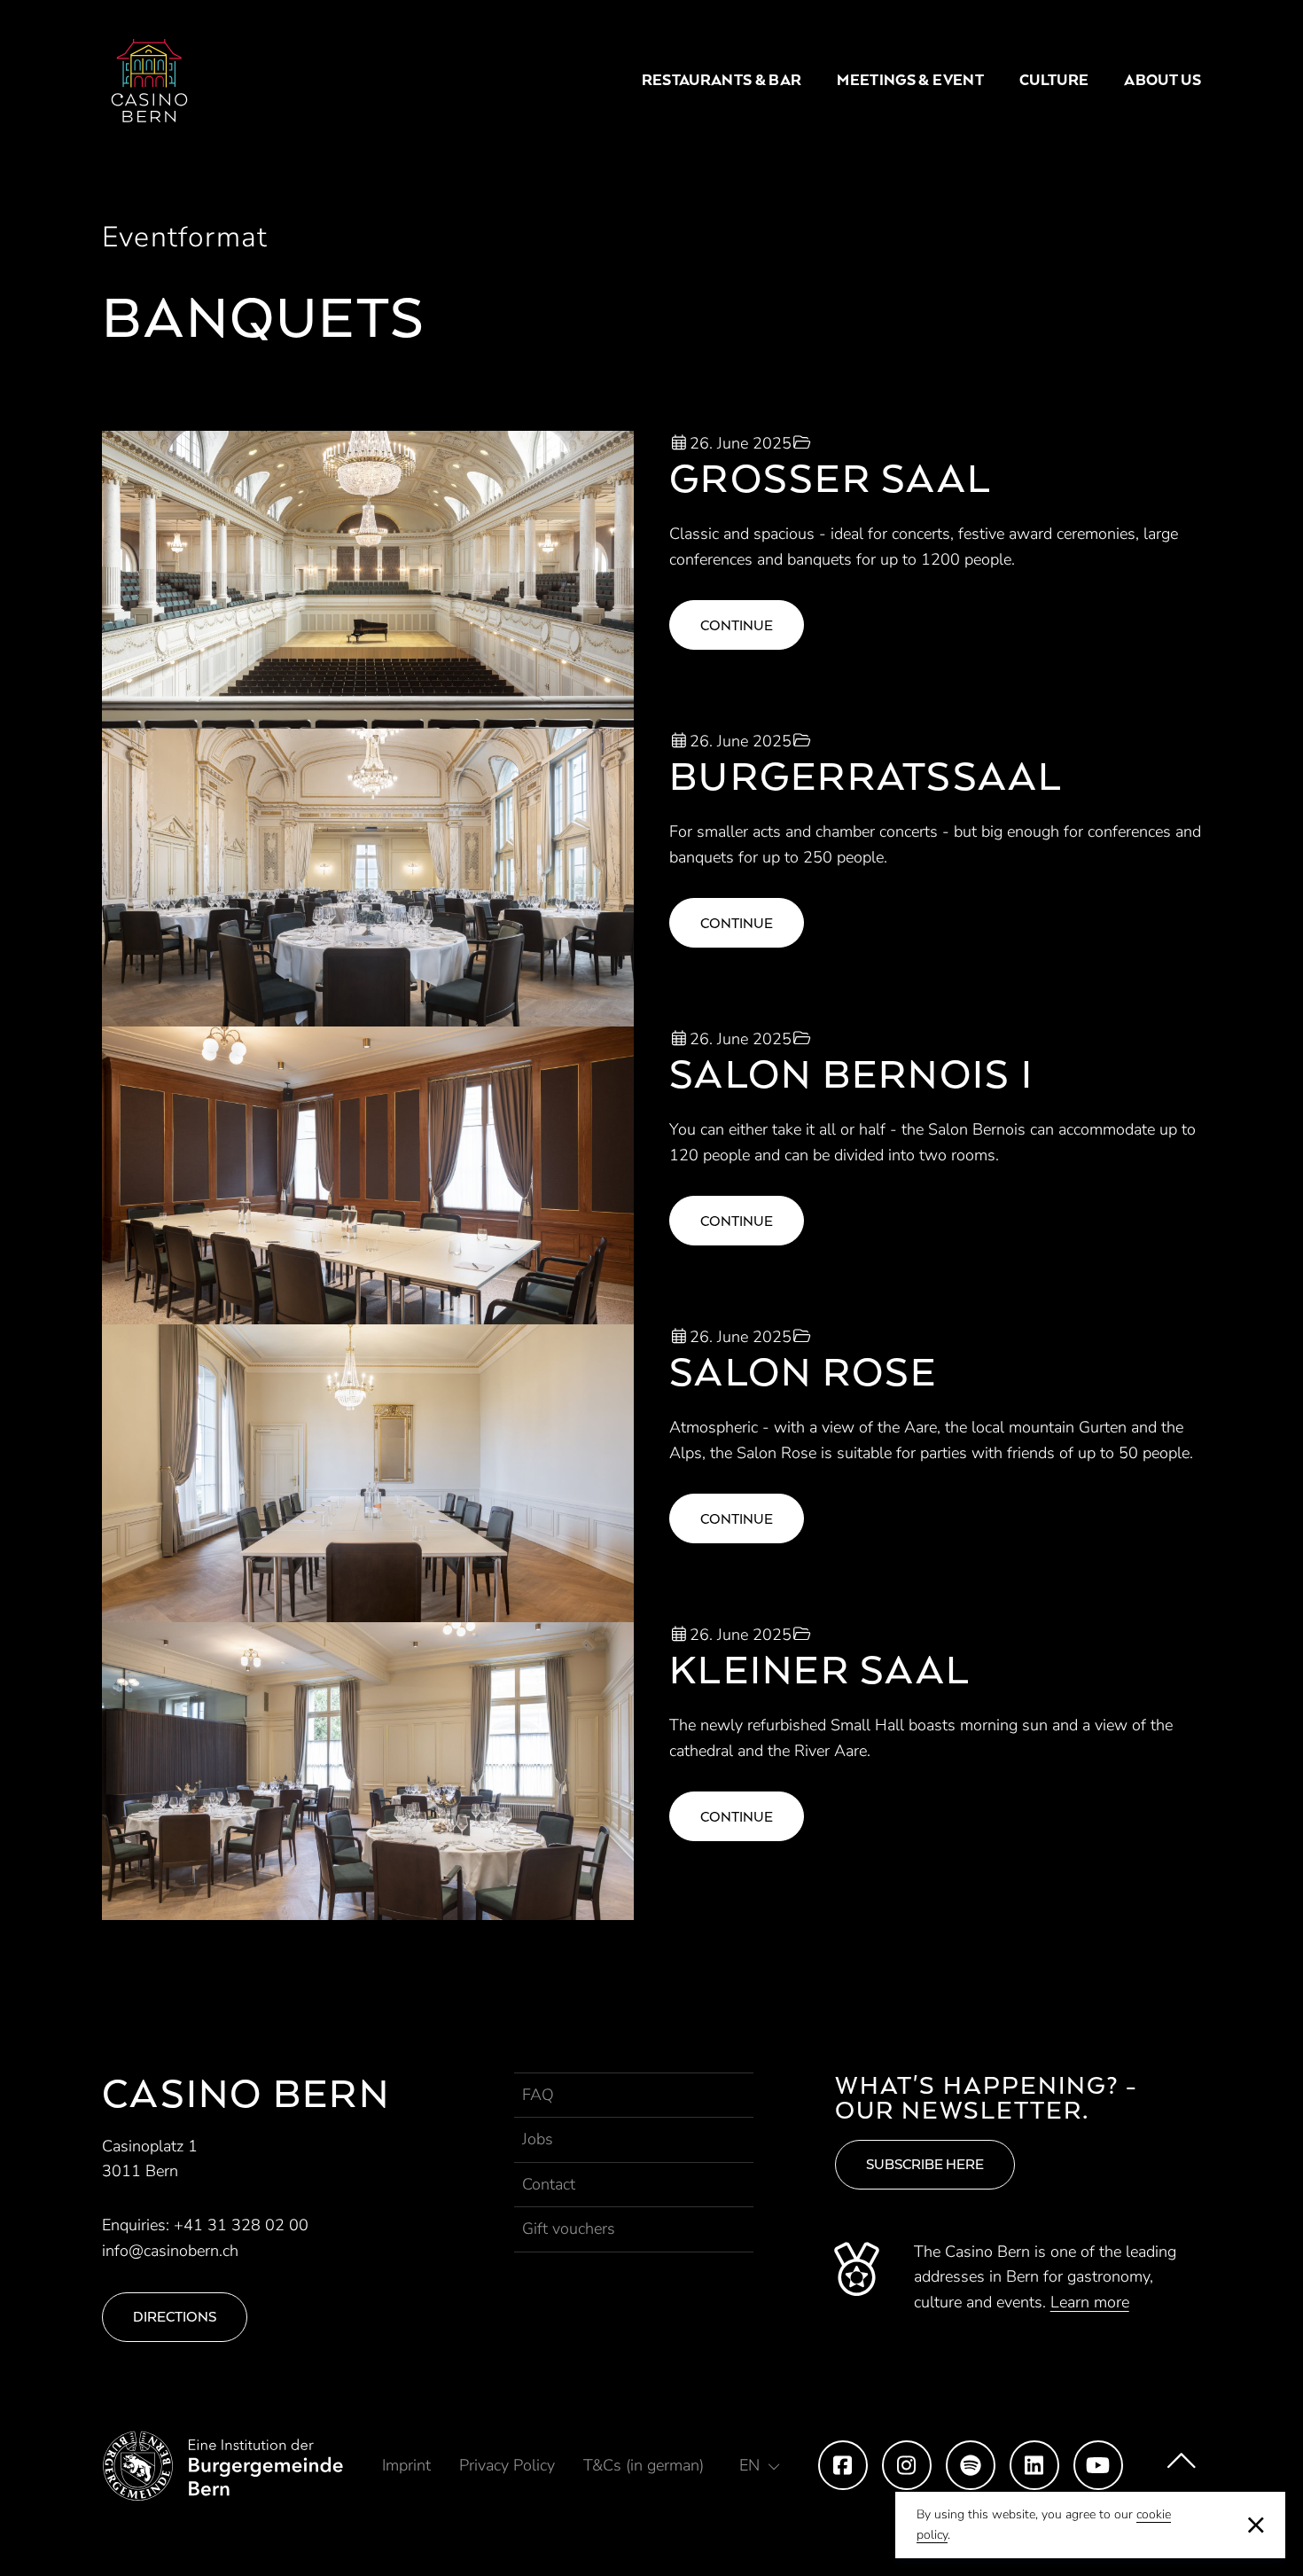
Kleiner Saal (820, 1669)
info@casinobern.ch (170, 2251)
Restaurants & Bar (722, 80)
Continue (737, 625)
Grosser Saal (831, 477)
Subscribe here (925, 2164)
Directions (175, 2317)
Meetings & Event (910, 80)
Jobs (538, 2139)
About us (1163, 80)
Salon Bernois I (851, 1073)
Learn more (1090, 2302)
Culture (1054, 80)
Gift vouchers (569, 2229)
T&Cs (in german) (644, 2465)
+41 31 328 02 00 (241, 2225)
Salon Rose (804, 1371)
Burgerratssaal (866, 775)
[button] (760, 2465)
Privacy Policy (507, 2465)
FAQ (538, 2095)
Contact (549, 2184)
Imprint (406, 2465)
